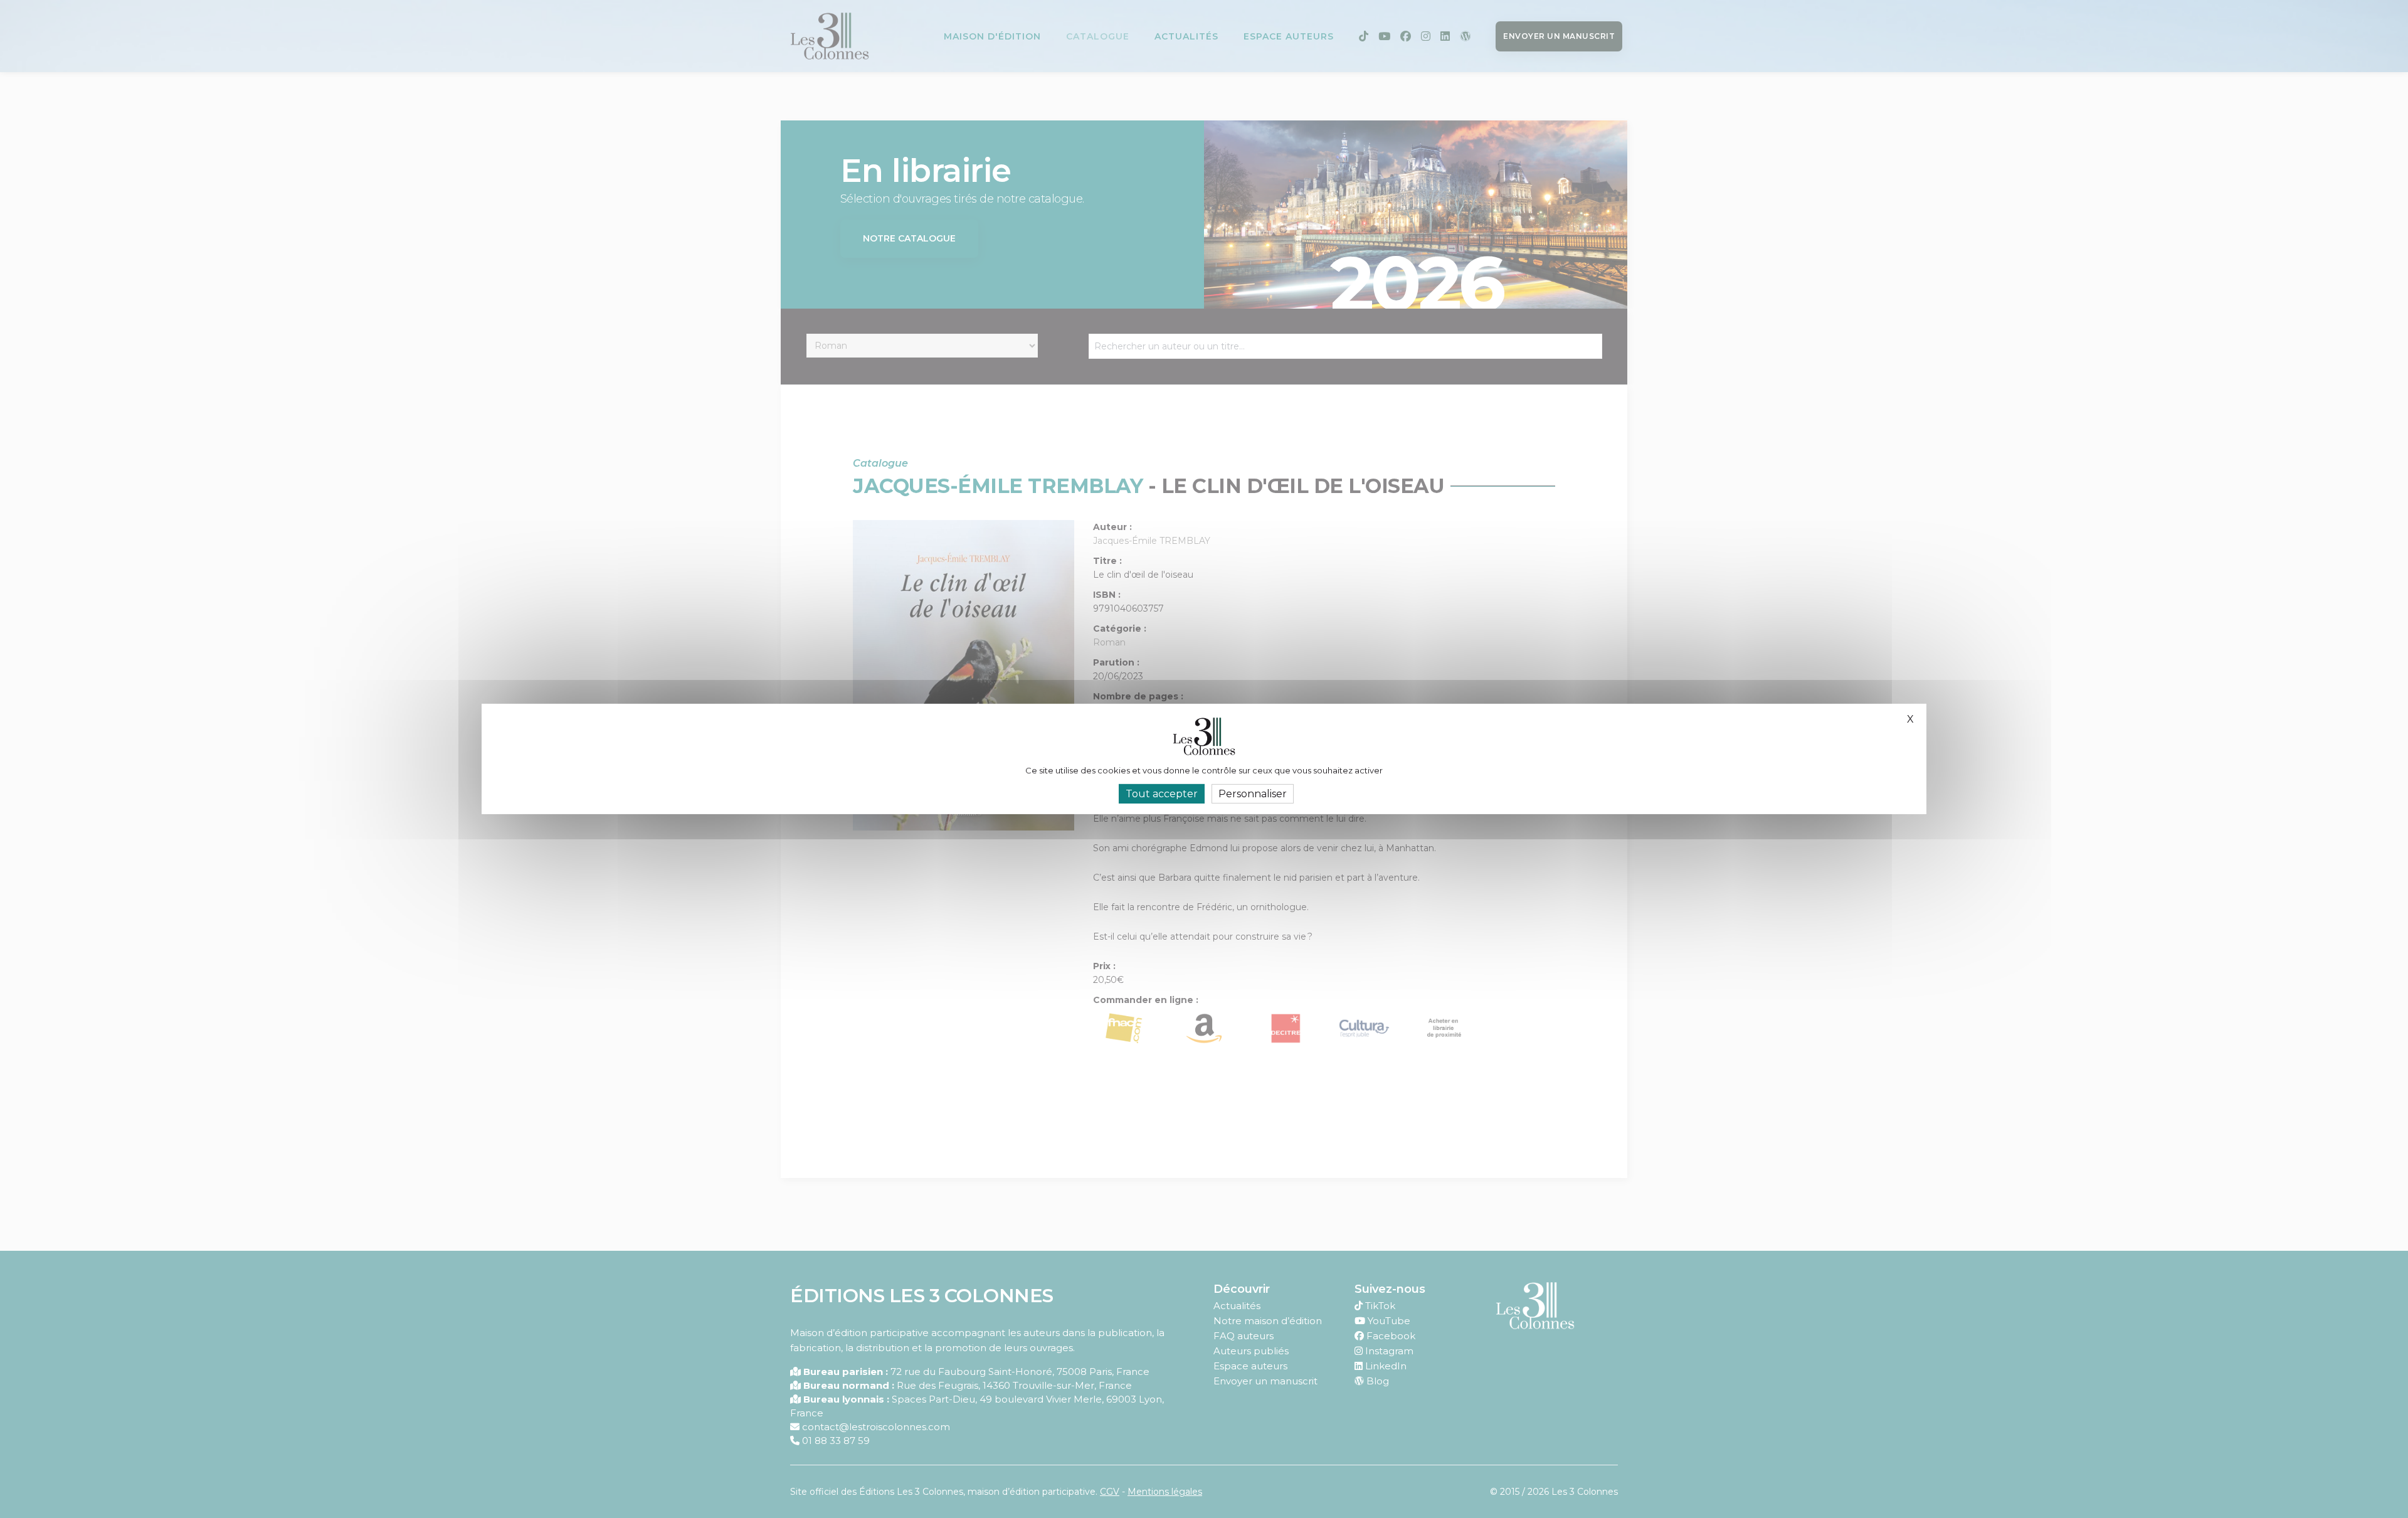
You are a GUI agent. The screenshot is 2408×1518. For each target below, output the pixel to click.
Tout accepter (1162, 794)
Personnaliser (1253, 794)
